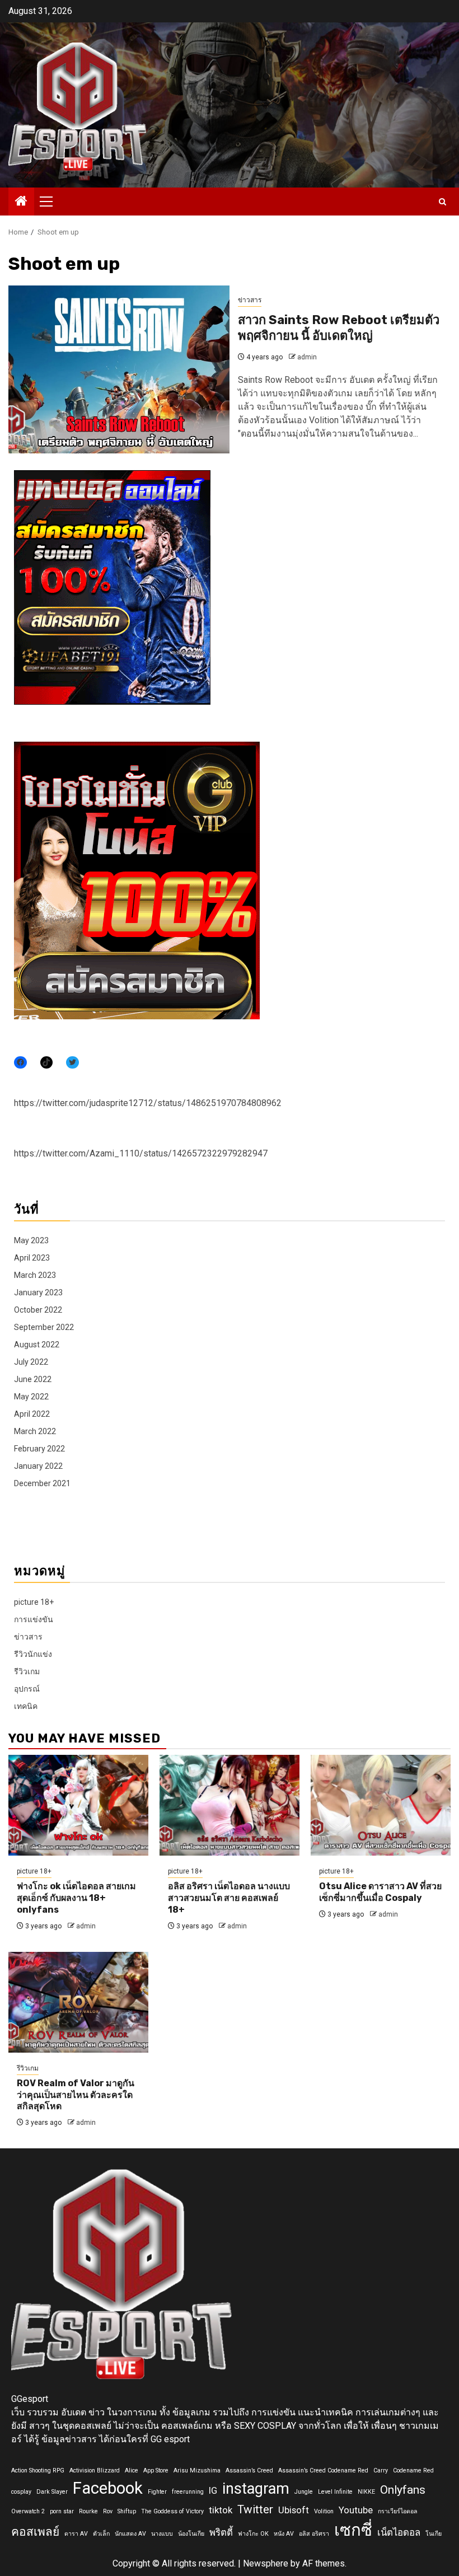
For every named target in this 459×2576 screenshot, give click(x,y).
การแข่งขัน (34, 1619)
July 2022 (31, 1362)
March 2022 (35, 1431)
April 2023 (32, 1258)
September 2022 (44, 1327)
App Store (156, 2470)
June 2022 (33, 1379)
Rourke (88, 2511)
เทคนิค (26, 1706)
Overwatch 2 (28, 2511)
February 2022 (39, 1449)
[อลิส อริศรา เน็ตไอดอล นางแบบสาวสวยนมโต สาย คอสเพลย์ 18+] (230, 1805)
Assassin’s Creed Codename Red (323, 2470)
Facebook (108, 2488)
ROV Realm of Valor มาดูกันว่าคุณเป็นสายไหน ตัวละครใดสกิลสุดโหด (76, 2095)
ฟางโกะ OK (253, 2534)
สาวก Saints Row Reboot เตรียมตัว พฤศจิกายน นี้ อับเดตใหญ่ (339, 328)
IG (213, 2490)
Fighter (157, 2492)
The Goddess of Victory (172, 2511)
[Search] (442, 202)
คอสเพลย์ (35, 2532)
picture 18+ (34, 1602)
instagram (256, 2489)
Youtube (356, 2510)
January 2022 (38, 1466)
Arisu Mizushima (197, 2470)
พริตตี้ (221, 2532)
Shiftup (127, 2511)
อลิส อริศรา (314, 2534)
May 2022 (31, 1397)
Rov (108, 2511)
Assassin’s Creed (249, 2470)
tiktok (221, 2510)
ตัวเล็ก (101, 2534)
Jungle (304, 2492)
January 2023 (38, 1292)
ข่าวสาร (250, 300)
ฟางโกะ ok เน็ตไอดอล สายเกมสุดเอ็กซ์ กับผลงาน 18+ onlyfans (76, 1898)
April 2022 (32, 1414)
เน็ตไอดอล (399, 2532)
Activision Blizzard (95, 2470)
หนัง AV (284, 2534)
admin (307, 357)
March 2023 (35, 1275)
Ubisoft (294, 2510)
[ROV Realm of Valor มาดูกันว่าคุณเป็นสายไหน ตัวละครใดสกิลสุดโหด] (78, 2002)
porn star (62, 2511)
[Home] (21, 202)
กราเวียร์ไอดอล (398, 2511)
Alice (132, 2470)
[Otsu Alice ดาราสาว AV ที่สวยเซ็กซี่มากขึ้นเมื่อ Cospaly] (381, 1805)
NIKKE (366, 2492)
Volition (324, 2511)
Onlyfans (403, 2490)
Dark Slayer (52, 2492)
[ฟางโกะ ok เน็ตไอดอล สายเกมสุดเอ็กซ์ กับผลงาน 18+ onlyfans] (78, 1805)
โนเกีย (434, 2534)
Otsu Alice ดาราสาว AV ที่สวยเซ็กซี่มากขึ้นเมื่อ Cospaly (380, 1892)
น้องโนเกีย (191, 2534)
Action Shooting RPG (38, 2470)
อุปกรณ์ (27, 1689)
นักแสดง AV (130, 2534)
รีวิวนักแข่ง (33, 1654)
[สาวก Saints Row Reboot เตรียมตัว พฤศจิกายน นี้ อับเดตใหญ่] (119, 369)
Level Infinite (335, 2492)
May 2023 (31, 1240)
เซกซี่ (353, 2530)
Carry (381, 2470)
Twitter (255, 2509)
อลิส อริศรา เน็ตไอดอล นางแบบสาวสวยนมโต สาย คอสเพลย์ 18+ (229, 1898)
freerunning (188, 2492)
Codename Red (413, 2470)
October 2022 (38, 1310)
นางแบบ (162, 2534)
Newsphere (266, 2563)
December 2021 (42, 1483)
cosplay (21, 2492)
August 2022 (37, 1345)
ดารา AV (76, 2534)
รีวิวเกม (27, 1671)
